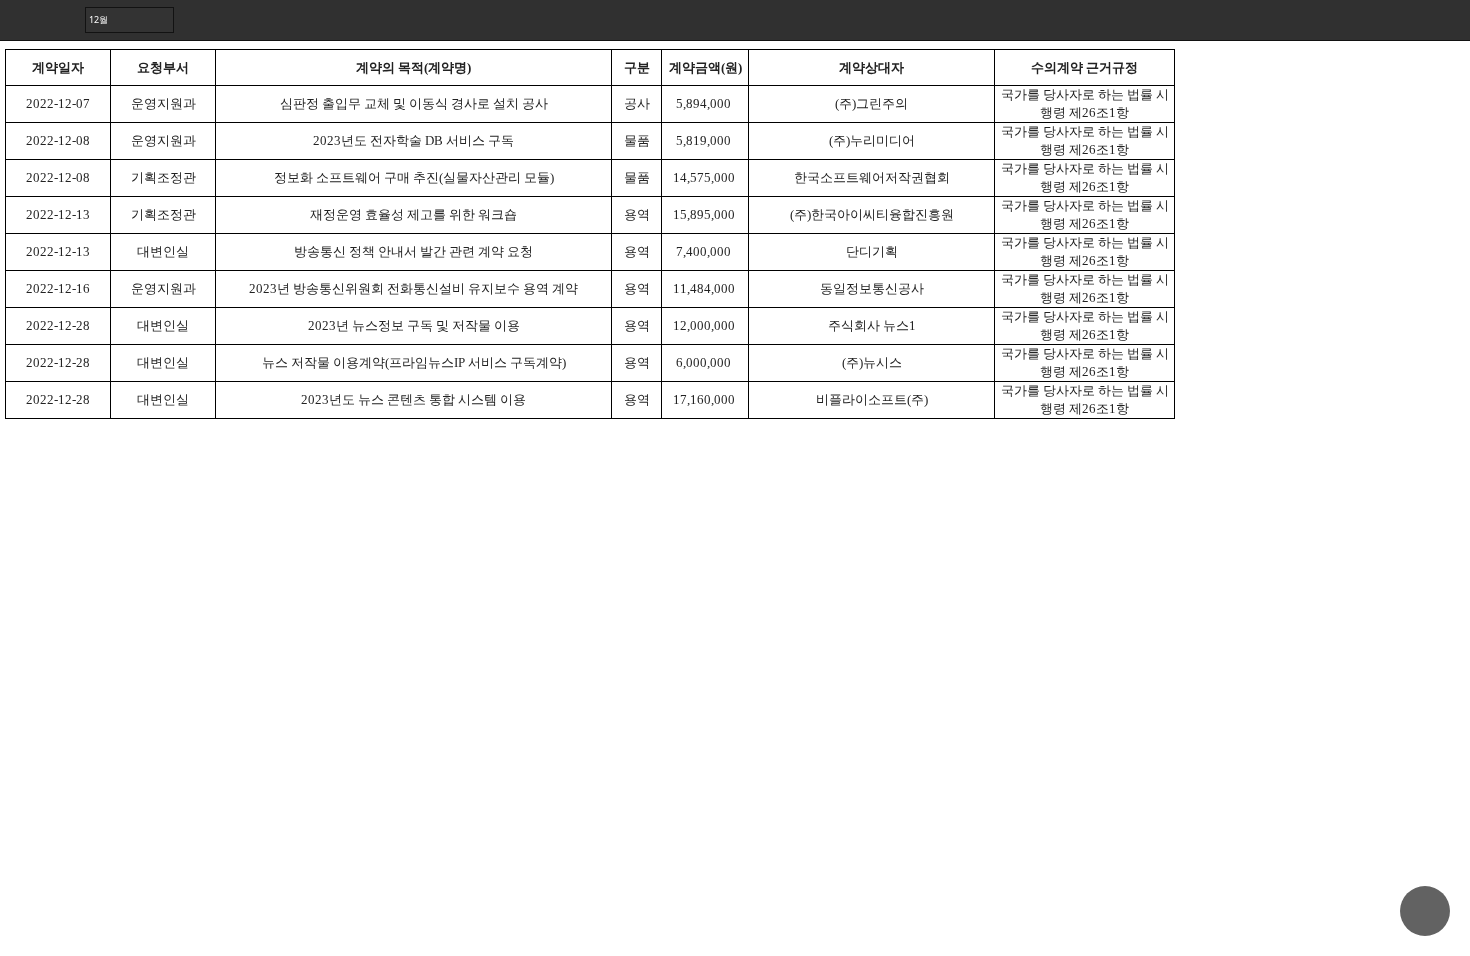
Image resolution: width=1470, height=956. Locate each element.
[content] (735, 478)
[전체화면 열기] (1410, 20)
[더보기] (1450, 20)
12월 (98, 19)
